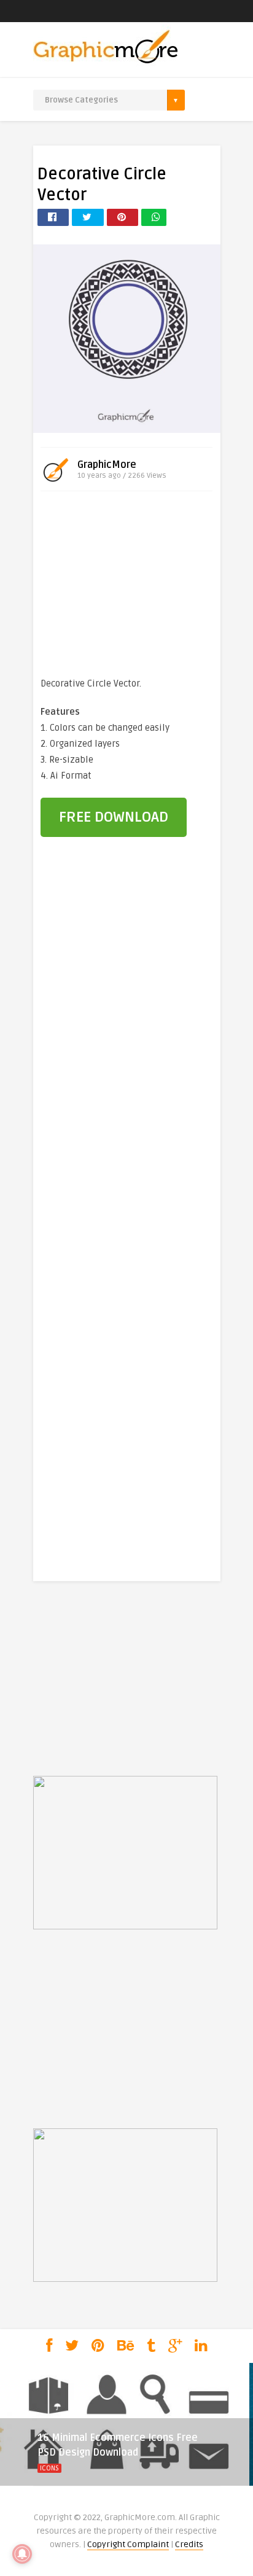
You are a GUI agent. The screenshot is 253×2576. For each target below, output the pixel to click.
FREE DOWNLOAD (114, 817)
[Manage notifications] (22, 2554)
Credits (189, 2544)
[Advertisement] (126, 586)
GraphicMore (107, 465)
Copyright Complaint (128, 2544)
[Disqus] (127, 1056)
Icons (49, 2468)
